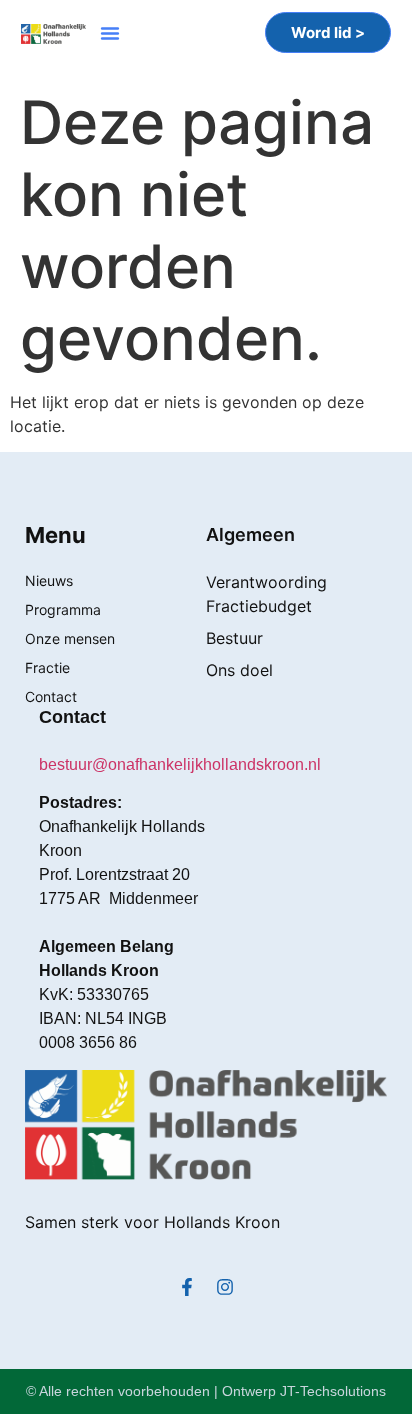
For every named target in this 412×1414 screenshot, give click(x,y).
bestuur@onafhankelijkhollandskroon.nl (180, 764)
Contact (51, 696)
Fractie (47, 667)
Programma (63, 609)
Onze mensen (70, 638)
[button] (110, 33)
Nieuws (49, 580)
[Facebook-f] (187, 1287)
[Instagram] (225, 1287)
